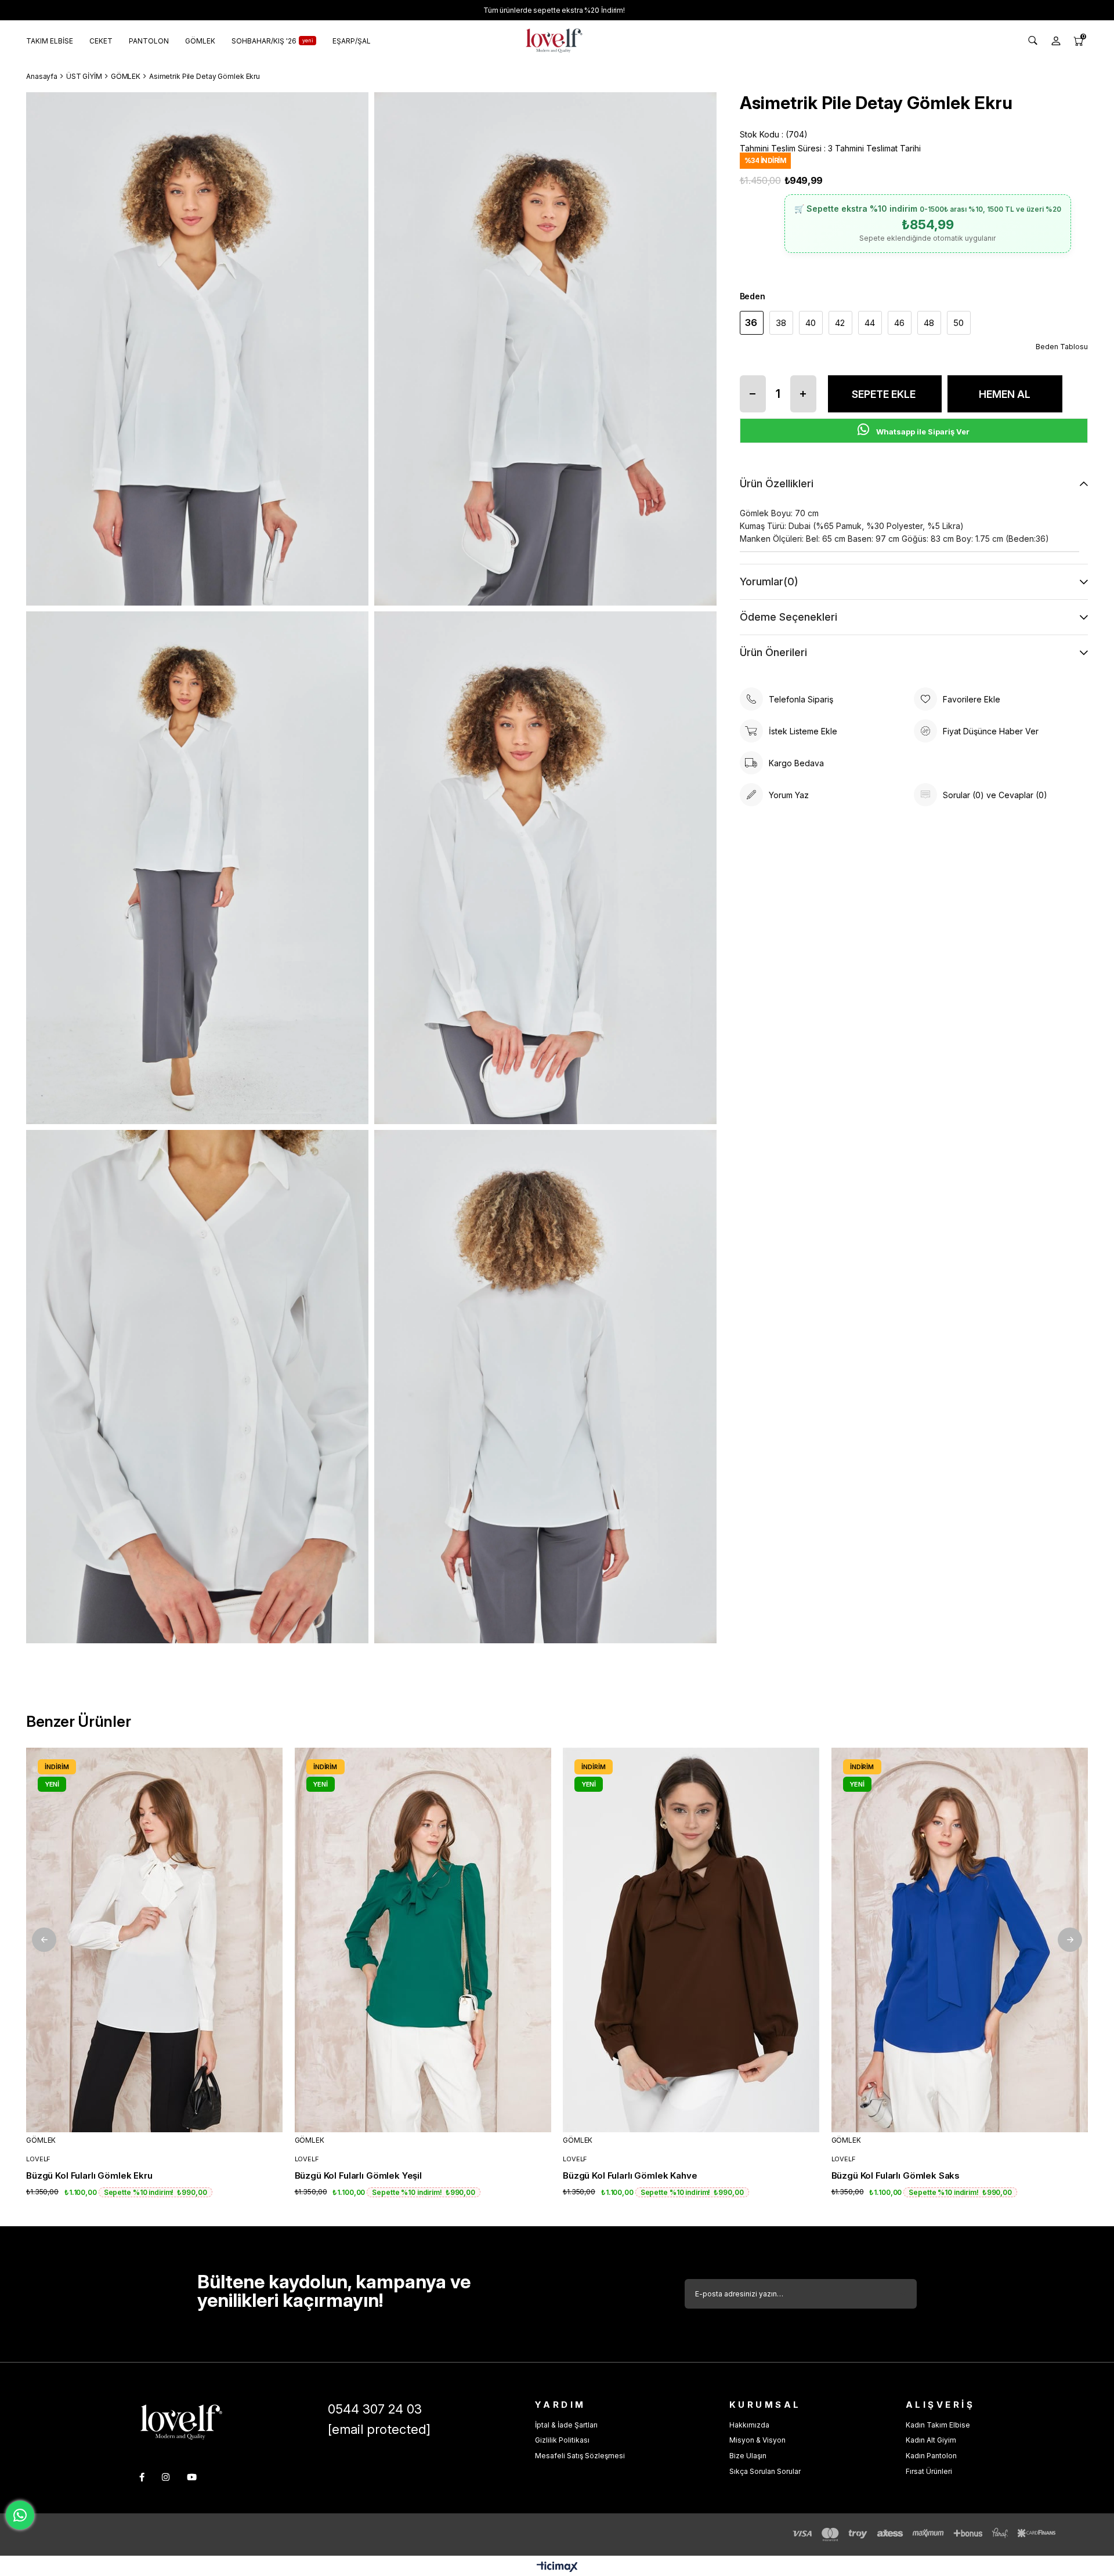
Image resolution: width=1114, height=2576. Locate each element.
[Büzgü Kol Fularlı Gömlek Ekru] (155, 1940)
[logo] (181, 2422)
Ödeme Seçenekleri (789, 617)
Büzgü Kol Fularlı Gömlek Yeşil (359, 2175)
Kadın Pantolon (931, 2456)
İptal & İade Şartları (566, 2425)
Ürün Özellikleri (777, 483)
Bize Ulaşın (748, 2456)
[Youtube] (192, 2477)
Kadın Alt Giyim (931, 2440)
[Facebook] (142, 2477)
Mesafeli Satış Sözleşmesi (580, 2456)
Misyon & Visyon (757, 2440)
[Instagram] (166, 2477)
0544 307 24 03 (375, 2409)
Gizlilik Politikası (562, 2440)
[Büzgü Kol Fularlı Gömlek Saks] (960, 1940)
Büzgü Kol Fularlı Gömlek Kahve (630, 2175)
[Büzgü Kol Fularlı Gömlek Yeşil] (423, 1940)
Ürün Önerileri (773, 652)
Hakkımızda (749, 2425)
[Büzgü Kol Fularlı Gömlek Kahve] (691, 1940)
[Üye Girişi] (1056, 41)
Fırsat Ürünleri (929, 2471)
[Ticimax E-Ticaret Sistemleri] (557, 2568)
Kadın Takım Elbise (938, 2425)
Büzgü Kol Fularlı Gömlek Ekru (89, 2175)
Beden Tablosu (1062, 347)
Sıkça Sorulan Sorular (765, 2471)
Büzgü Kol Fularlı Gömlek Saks (896, 2175)
